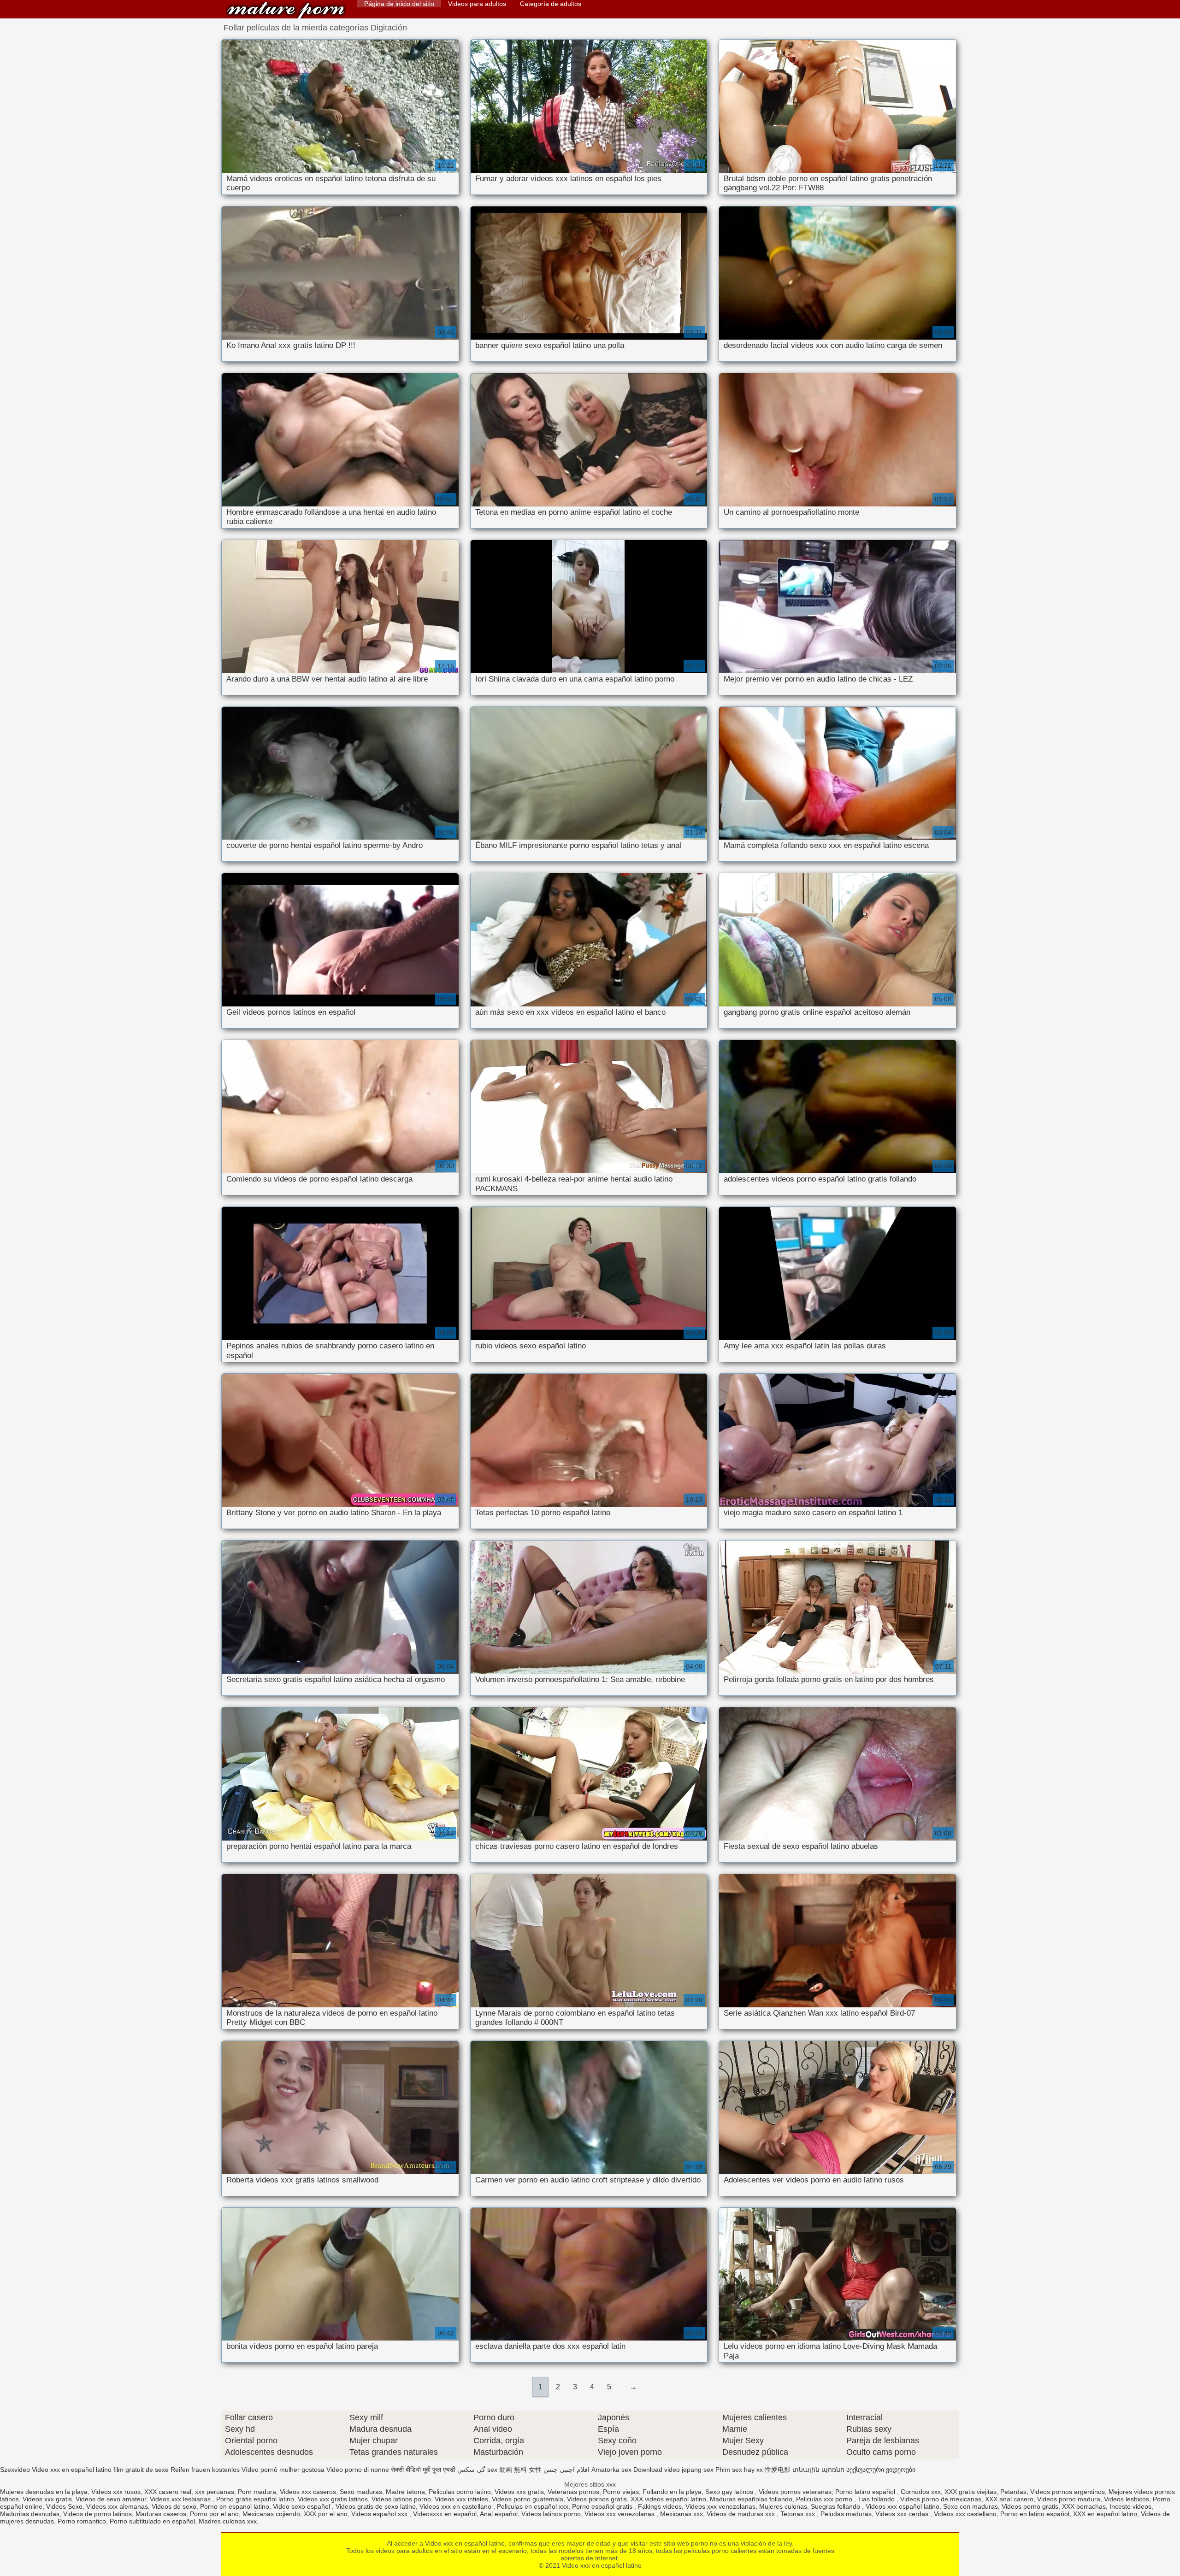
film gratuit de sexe (141, 2470)
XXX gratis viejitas (971, 2492)
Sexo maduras (361, 2492)
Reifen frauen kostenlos (205, 2470)
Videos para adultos (477, 4)
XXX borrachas (1084, 2506)
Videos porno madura (1069, 2499)
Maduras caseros (161, 2514)
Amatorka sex (611, 2470)
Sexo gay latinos (730, 2492)
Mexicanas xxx (681, 2514)
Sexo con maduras (971, 2506)
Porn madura (257, 2492)
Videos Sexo (64, 2506)
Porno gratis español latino (255, 2499)
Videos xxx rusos (116, 2492)
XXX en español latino (1105, 2514)
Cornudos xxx (921, 2492)
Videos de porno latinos (97, 2514)
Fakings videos (660, 2506)
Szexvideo (15, 2470)
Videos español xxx (380, 2514)
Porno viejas (621, 2492)
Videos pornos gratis (597, 2499)
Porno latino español (866, 2492)
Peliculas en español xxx (533, 2506)
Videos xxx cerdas (903, 2514)
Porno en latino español (1035, 2514)
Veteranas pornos (573, 2492)
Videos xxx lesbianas (181, 2499)
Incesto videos (1130, 2506)
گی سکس (471, 2470)
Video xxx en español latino (286, 10)
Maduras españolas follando (751, 2499)
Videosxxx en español (445, 2514)
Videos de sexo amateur (111, 2499)
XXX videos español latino (668, 2499)
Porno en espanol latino (235, 2506)
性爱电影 (778, 2470)
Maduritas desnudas (30, 2514)
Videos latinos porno (401, 2499)
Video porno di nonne (358, 2470)
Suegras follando (836, 2506)
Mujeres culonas (783, 2506)
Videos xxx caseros (308, 2492)
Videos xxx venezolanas (720, 2506)
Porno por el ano (214, 2514)
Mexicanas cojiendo (271, 2514)
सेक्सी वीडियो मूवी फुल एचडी (423, 2470)
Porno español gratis (603, 2506)
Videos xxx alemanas (117, 2506)
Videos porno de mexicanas (941, 2499)
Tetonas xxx (799, 2514)
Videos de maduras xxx (742, 2514)
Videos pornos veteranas (795, 2492)
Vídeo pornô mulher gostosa (283, 2470)
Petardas (1013, 2492)
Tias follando (877, 2499)
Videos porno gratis (1030, 2506)
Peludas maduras (846, 2514)
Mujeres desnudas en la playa (44, 2492)
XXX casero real (168, 2492)
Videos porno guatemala (528, 2499)
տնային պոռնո (818, 2470)
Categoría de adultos (551, 4)
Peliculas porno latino (460, 2492)
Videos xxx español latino (903, 2506)
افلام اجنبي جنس (566, 2470)
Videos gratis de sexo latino (376, 2506)
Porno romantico (82, 2521)
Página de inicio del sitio (399, 4)
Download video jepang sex (673, 2470)
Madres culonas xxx (228, 2521)
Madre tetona (405, 2492)
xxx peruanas (215, 2492)
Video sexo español (302, 2506)
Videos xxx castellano (965, 2514)
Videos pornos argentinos (1068, 2492)
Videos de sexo (174, 2506)
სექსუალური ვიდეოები (881, 2470)
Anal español (499, 2514)
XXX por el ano (326, 2514)
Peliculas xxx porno (825, 2499)
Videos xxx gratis (519, 2492)
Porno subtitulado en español (152, 2521)
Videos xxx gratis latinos (333, 2499)
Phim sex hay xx (739, 2470)
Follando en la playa (672, 2492)
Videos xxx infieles (461, 2499)
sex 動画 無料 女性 (514, 2470)
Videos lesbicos (1127, 2499)
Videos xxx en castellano (456, 2506)
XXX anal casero (1009, 2499)
